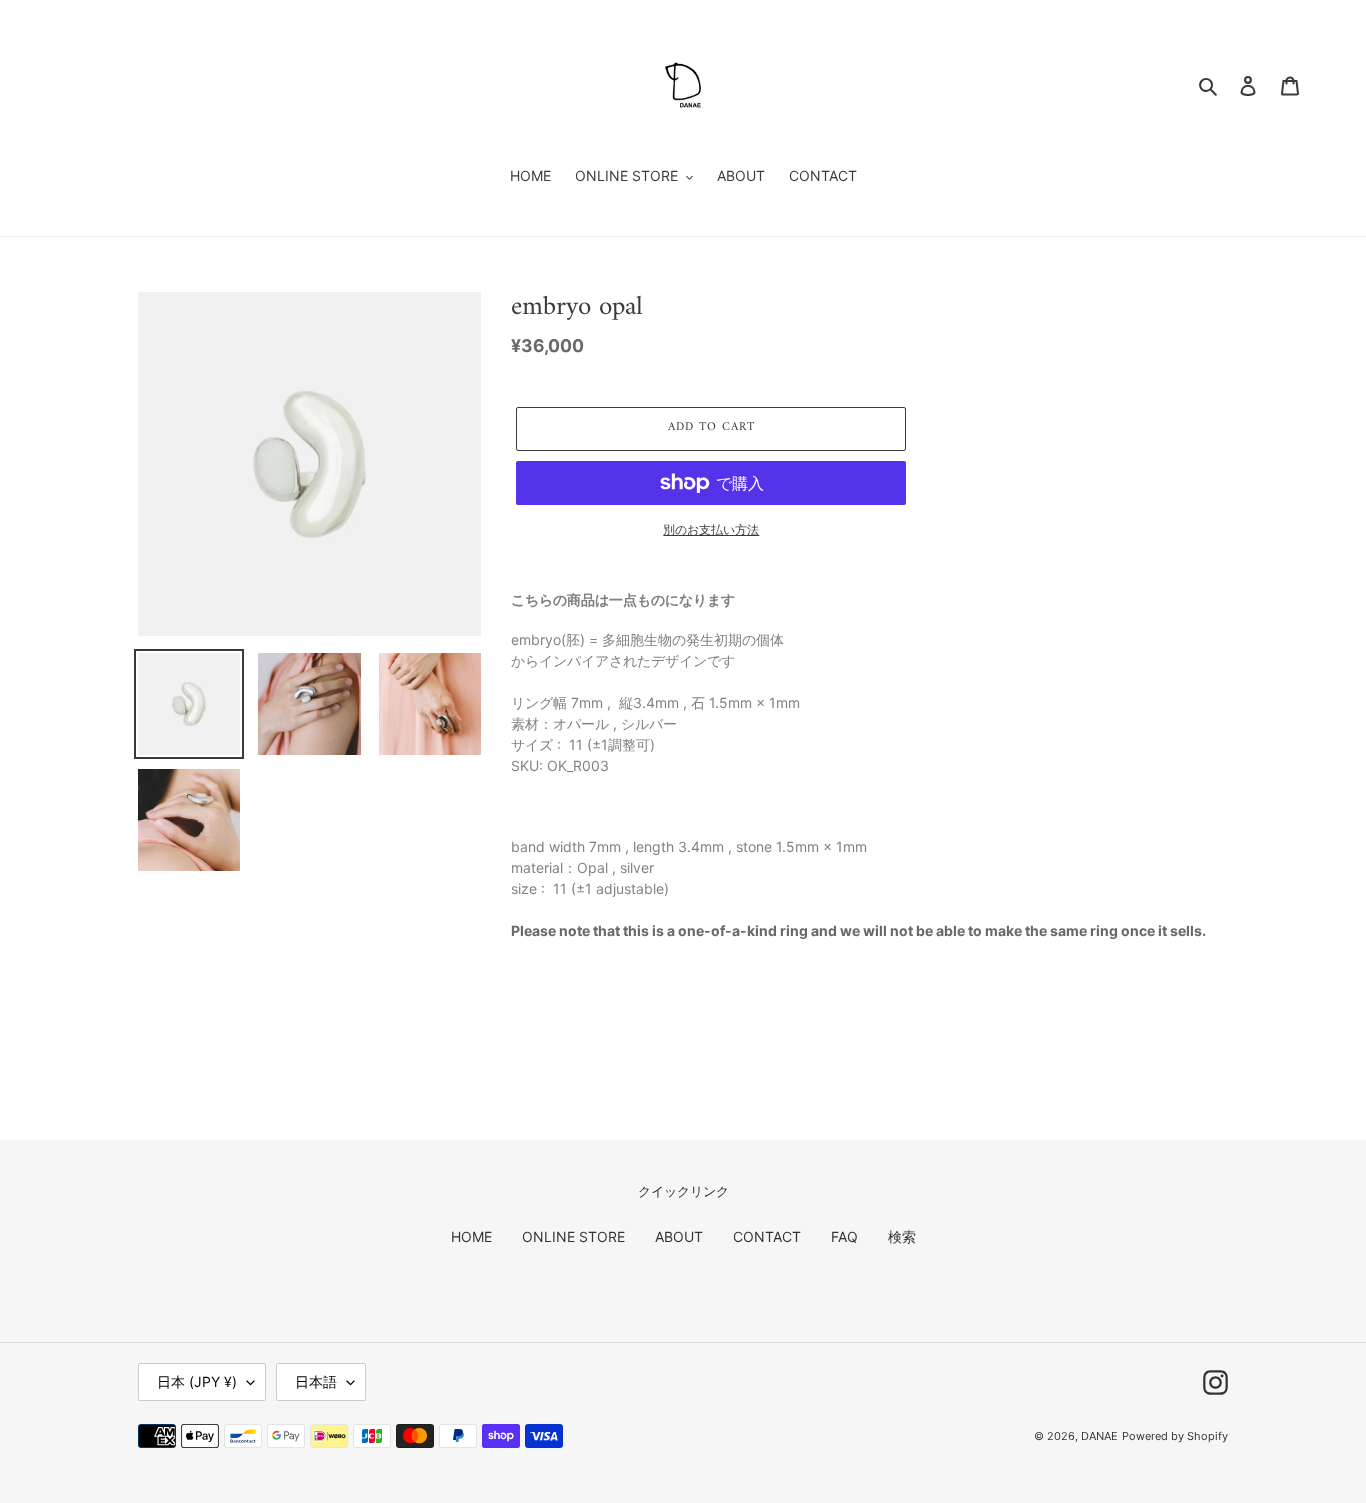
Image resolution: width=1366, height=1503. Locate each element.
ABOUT (679, 1236)
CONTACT (767, 1236)
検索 (902, 1236)
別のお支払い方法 (711, 529)
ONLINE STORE (573, 1236)
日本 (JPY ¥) (197, 1381)
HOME (471, 1236)
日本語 (316, 1381)
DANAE (1099, 1436)
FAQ (844, 1236)
